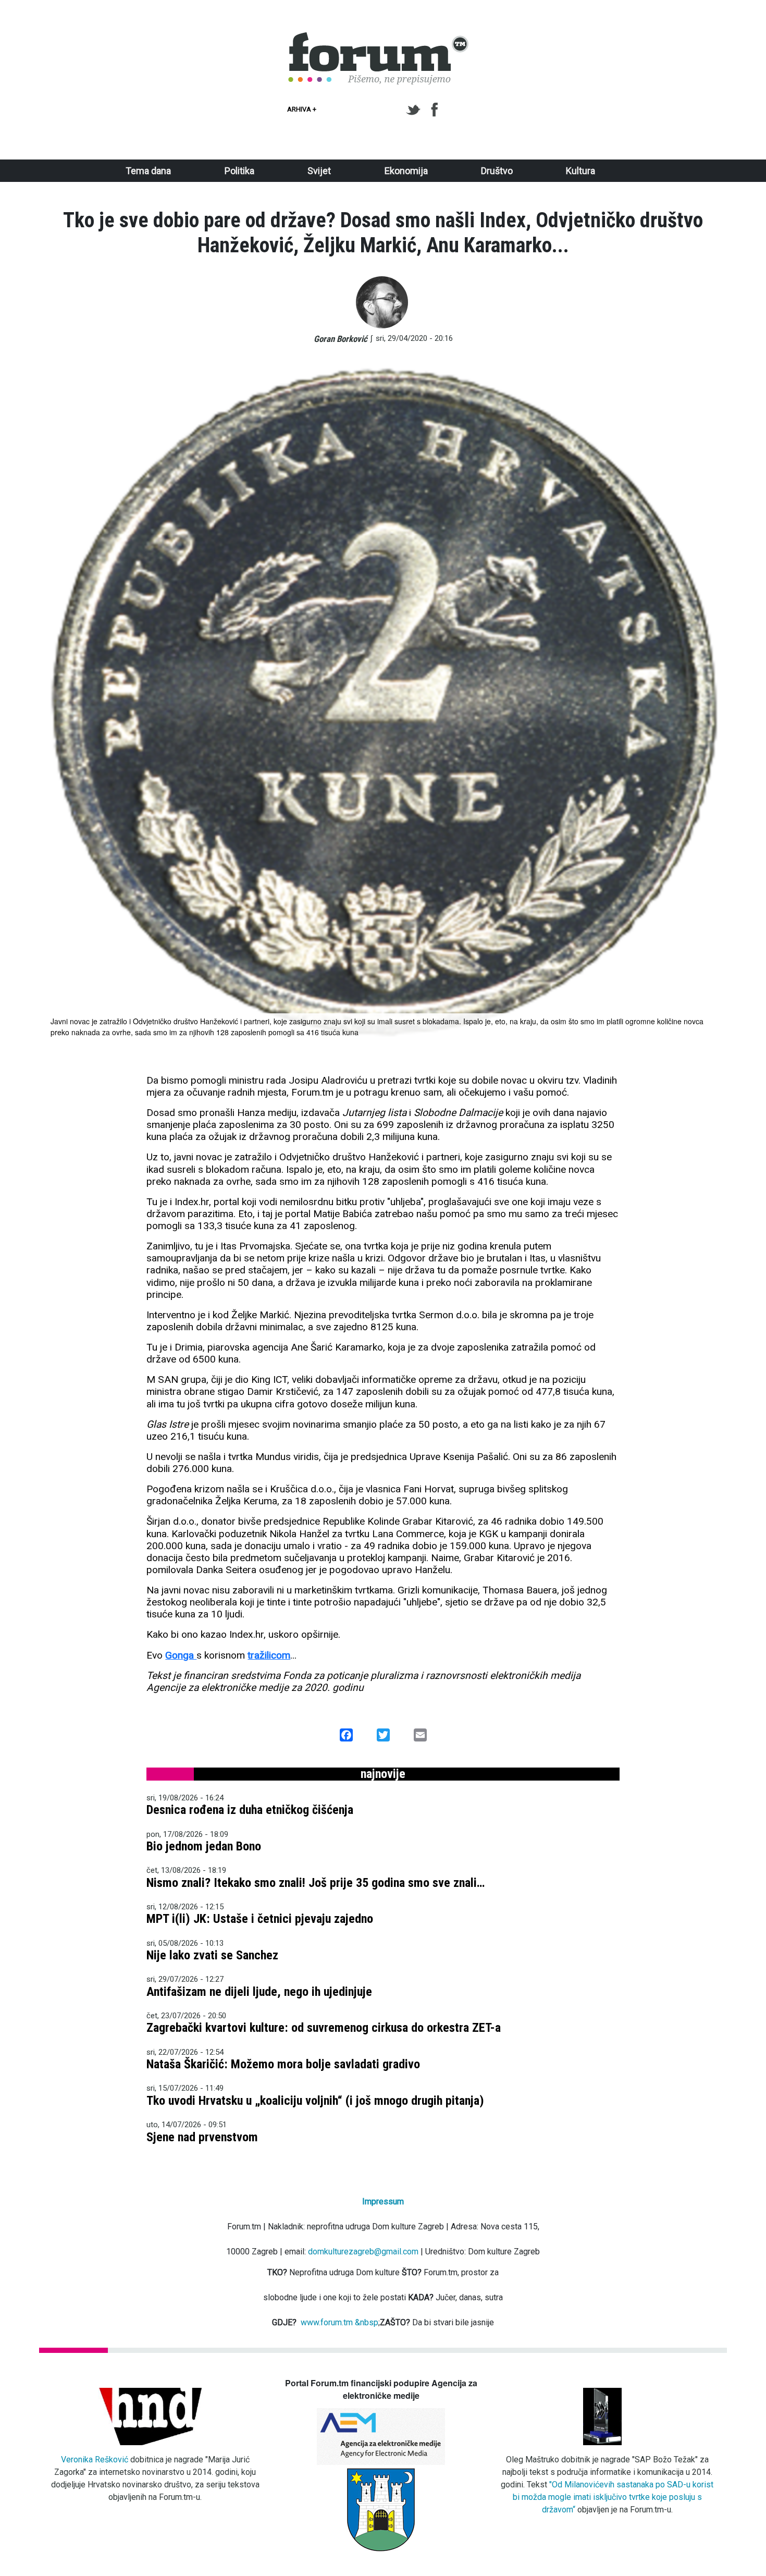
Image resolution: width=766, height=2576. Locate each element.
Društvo (497, 171)
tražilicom (269, 1655)
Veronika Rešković (95, 2460)
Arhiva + (302, 109)
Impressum (383, 2201)
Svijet (319, 171)
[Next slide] (704, 703)
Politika (239, 171)
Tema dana (148, 171)
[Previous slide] (62, 703)
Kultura (580, 171)
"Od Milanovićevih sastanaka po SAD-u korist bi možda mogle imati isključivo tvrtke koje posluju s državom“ (613, 2497)
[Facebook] (435, 110)
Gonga (181, 1655)
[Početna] (379, 38)
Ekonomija (406, 171)
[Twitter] (415, 110)
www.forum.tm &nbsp (339, 2322)
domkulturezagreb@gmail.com (363, 2252)
